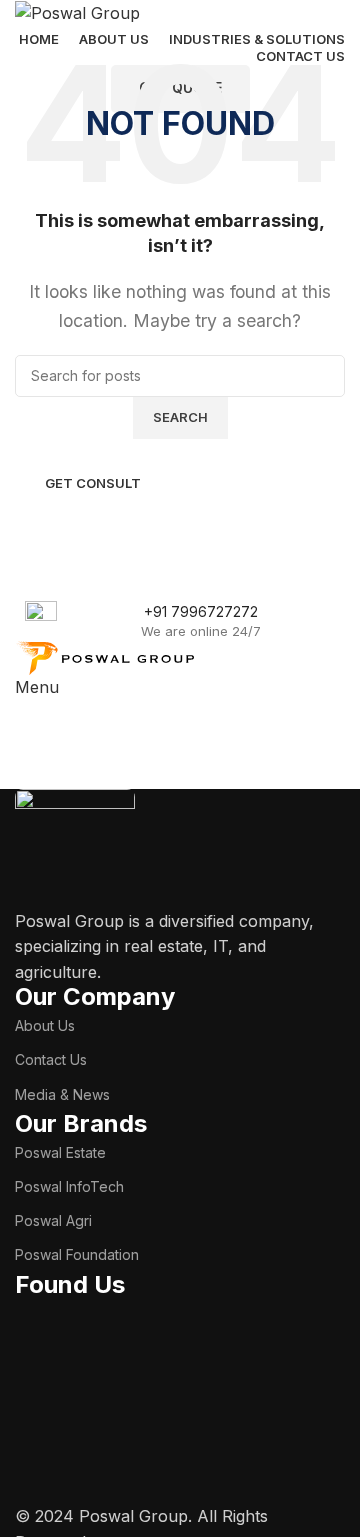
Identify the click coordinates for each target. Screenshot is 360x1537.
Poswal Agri (53, 1220)
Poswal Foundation (77, 1254)
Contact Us (51, 1059)
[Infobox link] (180, 621)
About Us (45, 1025)
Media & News (62, 1094)
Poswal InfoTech (69, 1186)
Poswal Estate (60, 1152)
